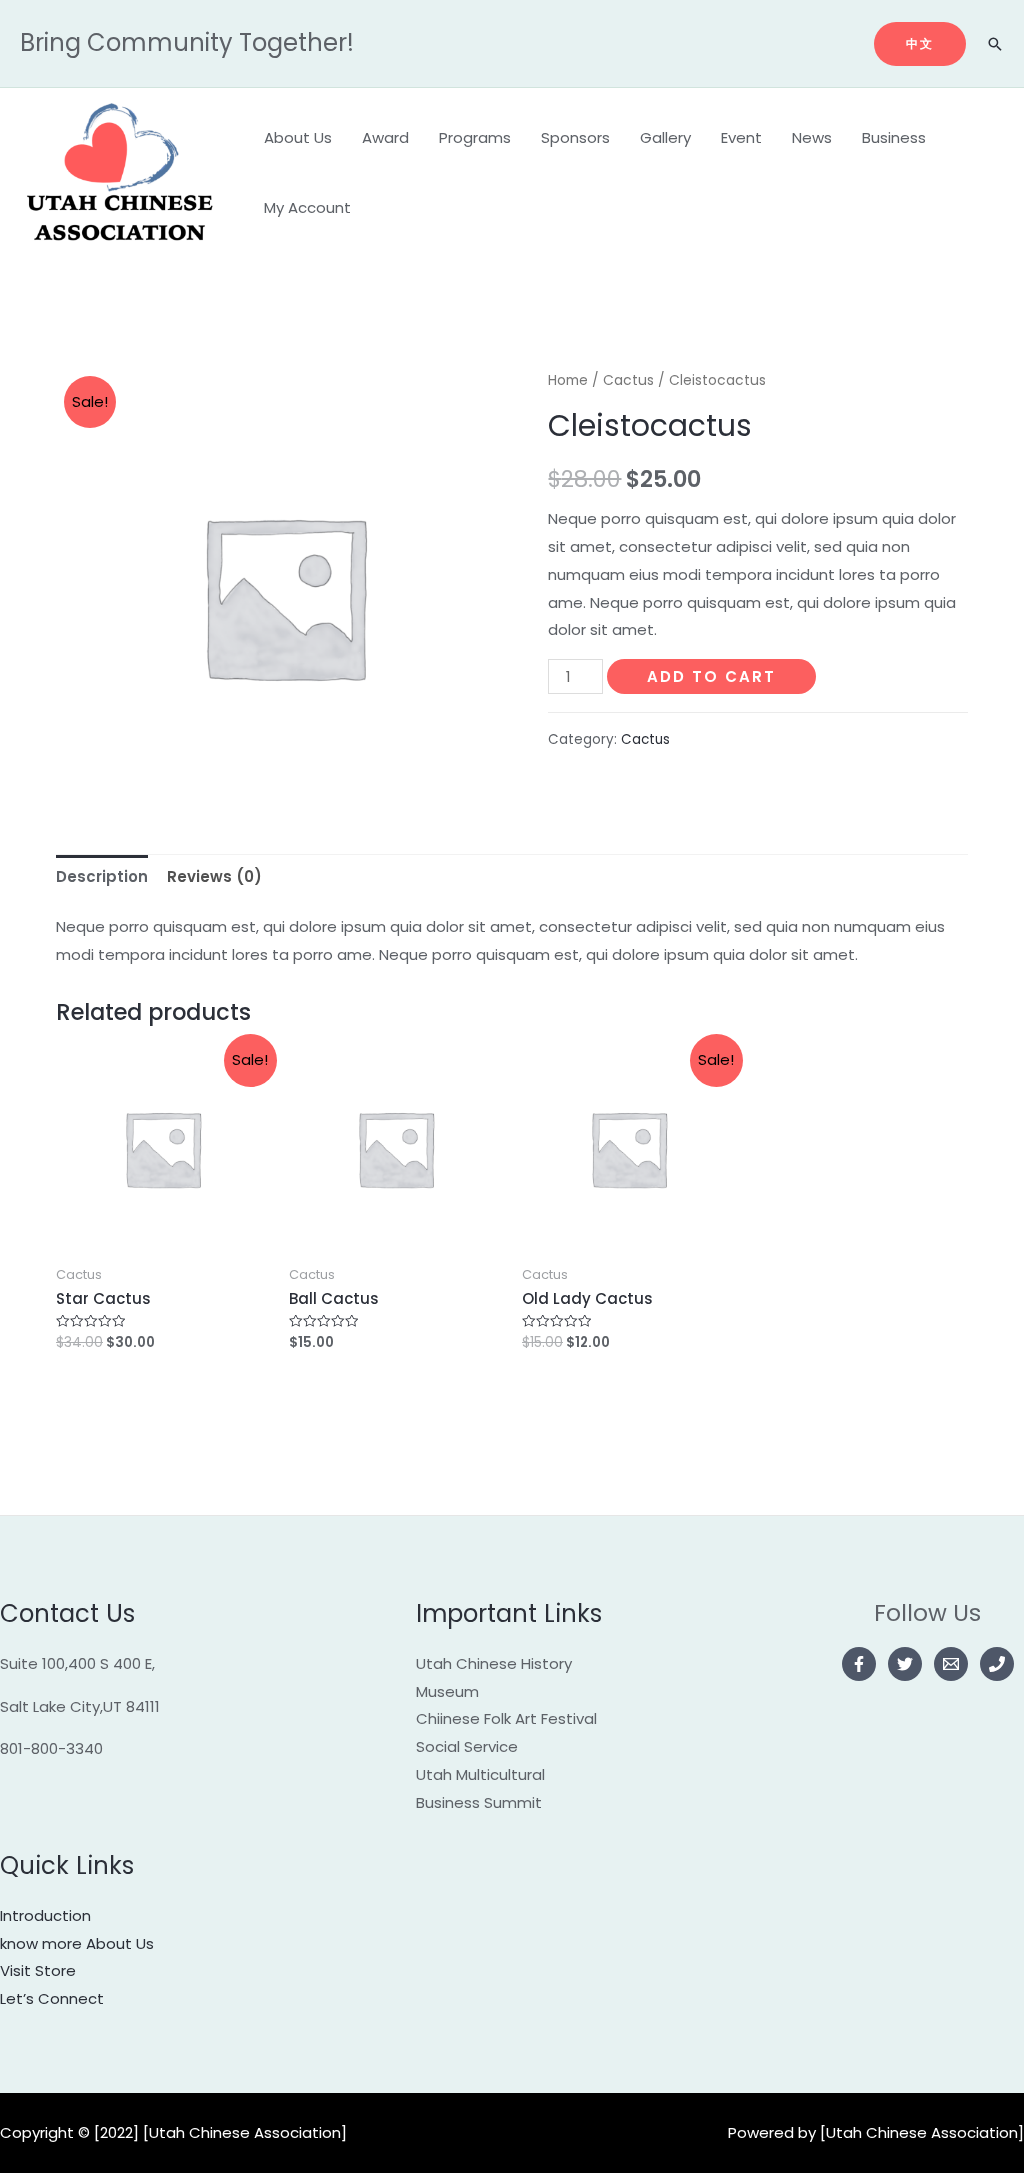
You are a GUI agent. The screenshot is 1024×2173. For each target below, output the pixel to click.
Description (102, 876)
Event (741, 137)
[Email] (951, 1664)
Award (385, 137)
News (812, 137)
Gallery (665, 137)
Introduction (45, 1915)
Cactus (628, 380)
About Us (298, 137)
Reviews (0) (214, 876)
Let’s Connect (52, 1998)
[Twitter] (905, 1664)
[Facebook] (859, 1664)
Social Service (467, 1746)
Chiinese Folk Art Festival (506, 1718)
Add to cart (711, 676)
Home (568, 380)
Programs (475, 137)
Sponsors (575, 137)
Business (894, 137)
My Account (307, 207)
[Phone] (997, 1664)
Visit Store (38, 1970)
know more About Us (77, 1943)
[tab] (102, 876)
